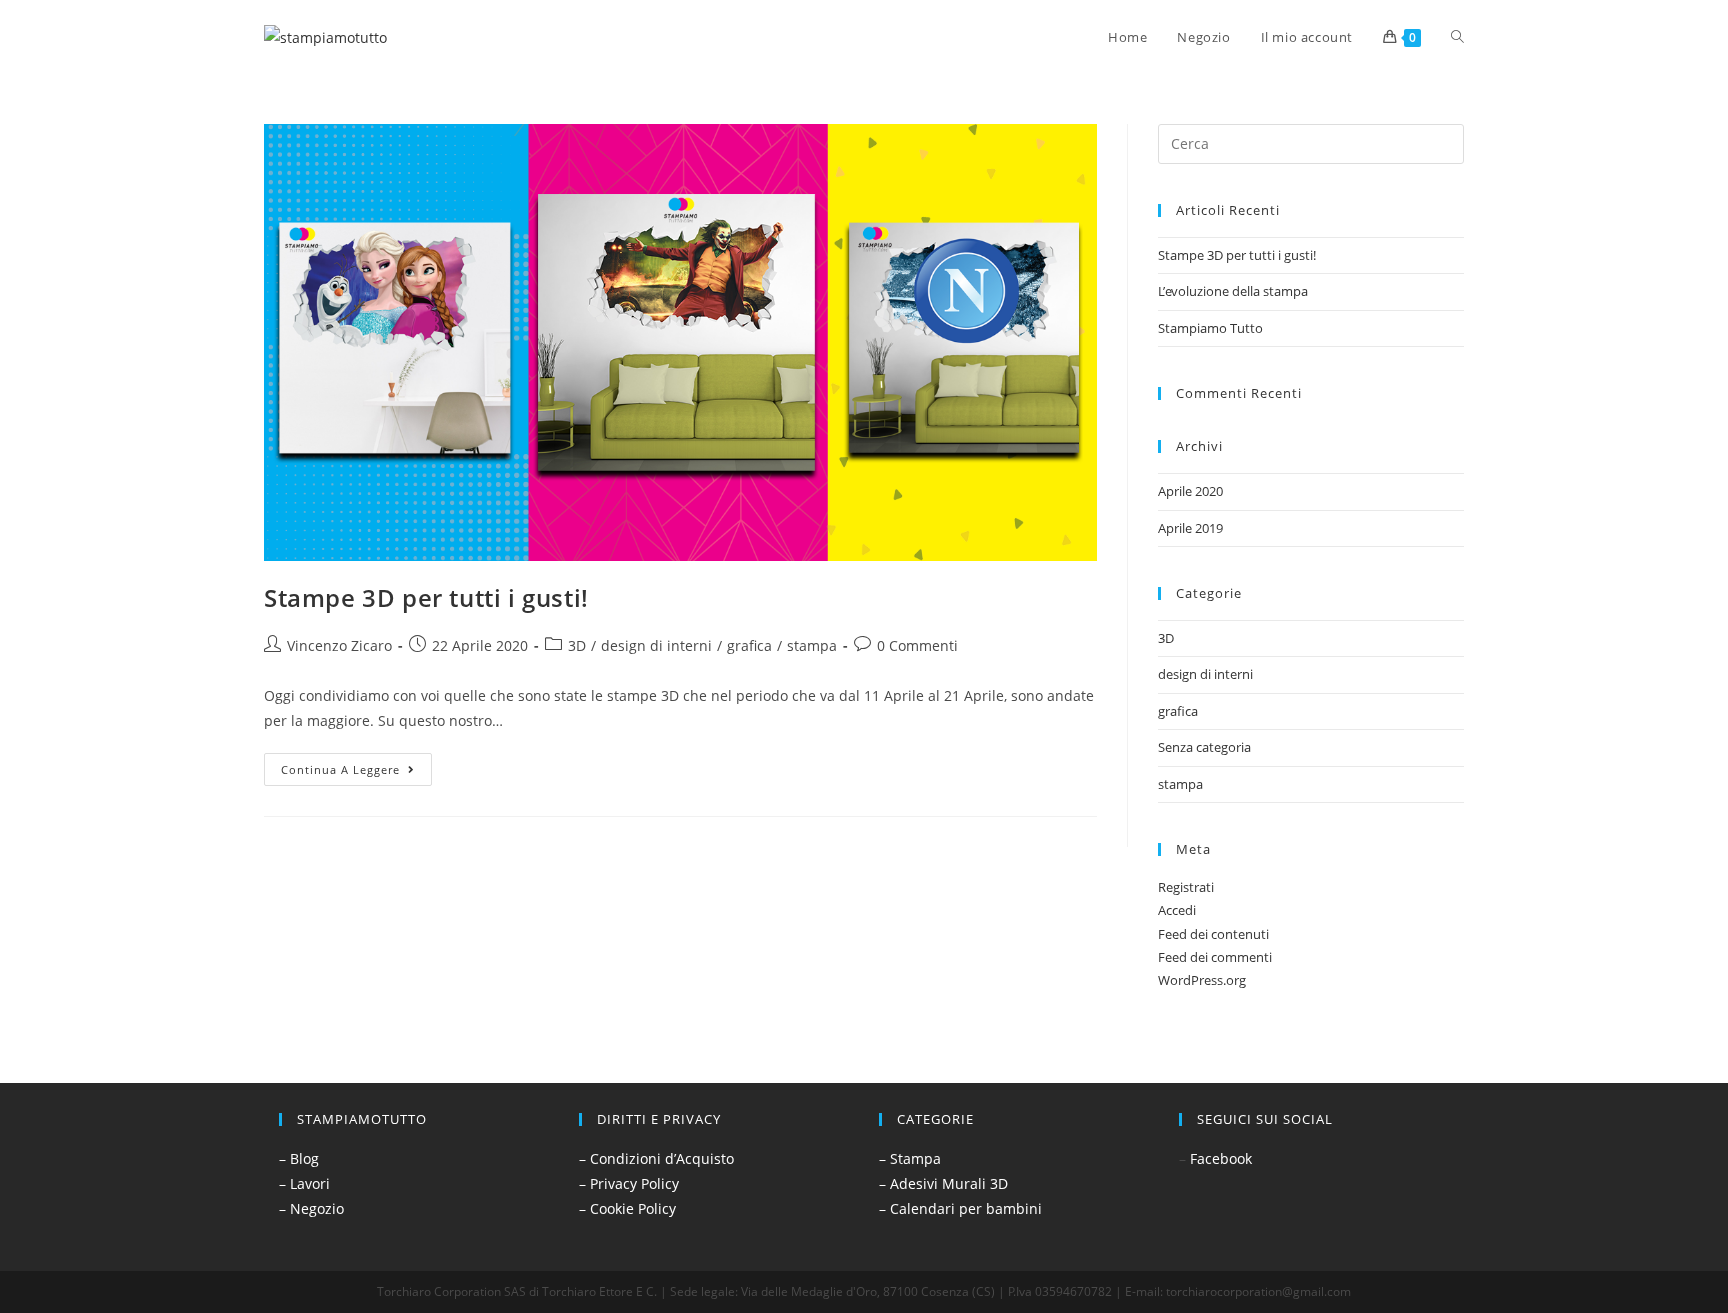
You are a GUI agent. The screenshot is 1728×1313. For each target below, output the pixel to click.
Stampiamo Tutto (1210, 328)
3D (577, 645)
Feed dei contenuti (1213, 934)
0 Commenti (917, 645)
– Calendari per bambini (960, 1208)
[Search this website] (1311, 142)
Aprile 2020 (1190, 491)
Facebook (1221, 1158)
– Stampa (910, 1158)
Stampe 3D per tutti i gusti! (426, 597)
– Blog (299, 1158)
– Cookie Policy (627, 1208)
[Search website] (1457, 37)
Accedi (1177, 910)
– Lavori (304, 1183)
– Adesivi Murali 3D (943, 1183)
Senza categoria (1204, 747)
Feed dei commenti (1215, 957)
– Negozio (311, 1208)
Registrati (1186, 887)
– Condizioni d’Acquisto (656, 1158)
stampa (812, 645)
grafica (749, 645)
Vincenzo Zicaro (339, 645)
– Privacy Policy (629, 1183)
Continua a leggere (356, 765)
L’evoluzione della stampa (1233, 291)
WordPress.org (1202, 980)
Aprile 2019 (1190, 528)
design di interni (656, 645)
